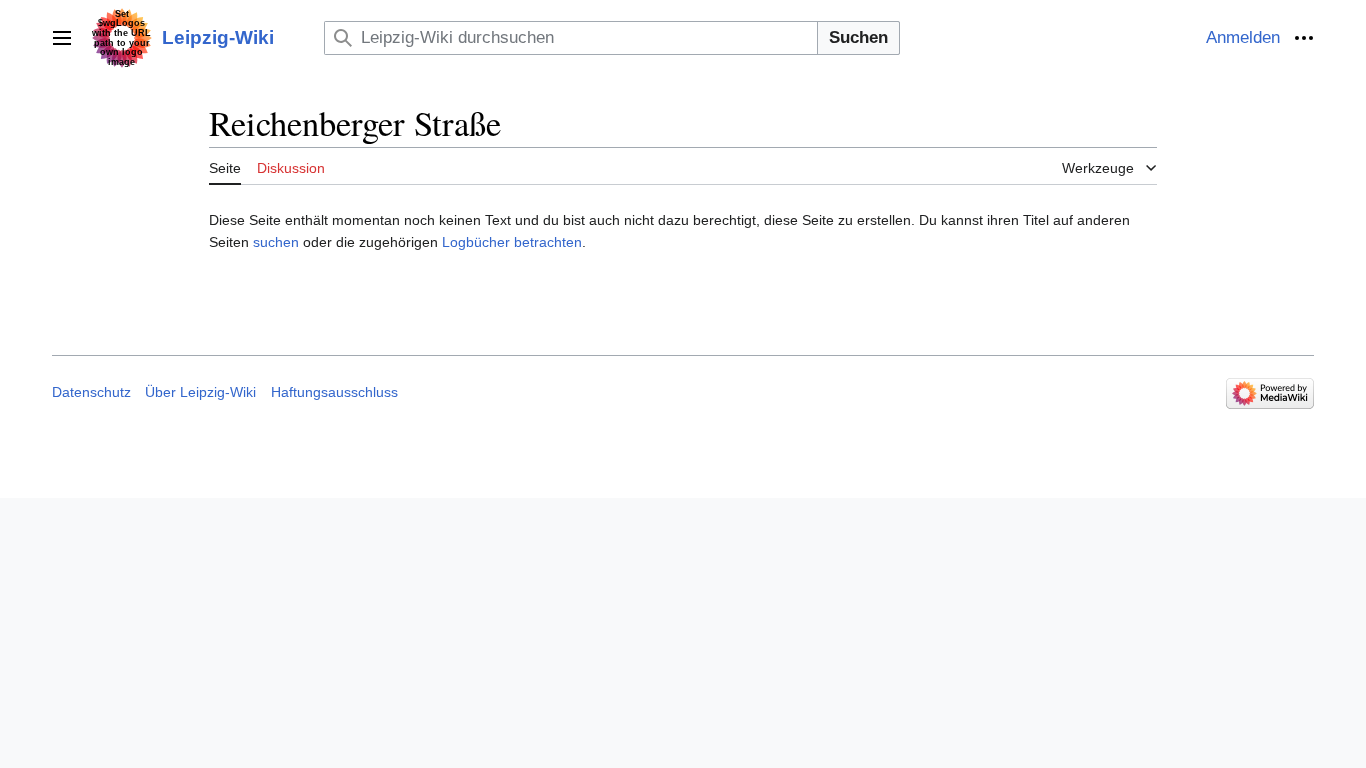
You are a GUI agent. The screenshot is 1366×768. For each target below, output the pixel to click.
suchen (276, 242)
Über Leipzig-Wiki (200, 392)
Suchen (858, 37)
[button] (62, 38)
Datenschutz (91, 392)
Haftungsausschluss (334, 392)
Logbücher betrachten (512, 242)
